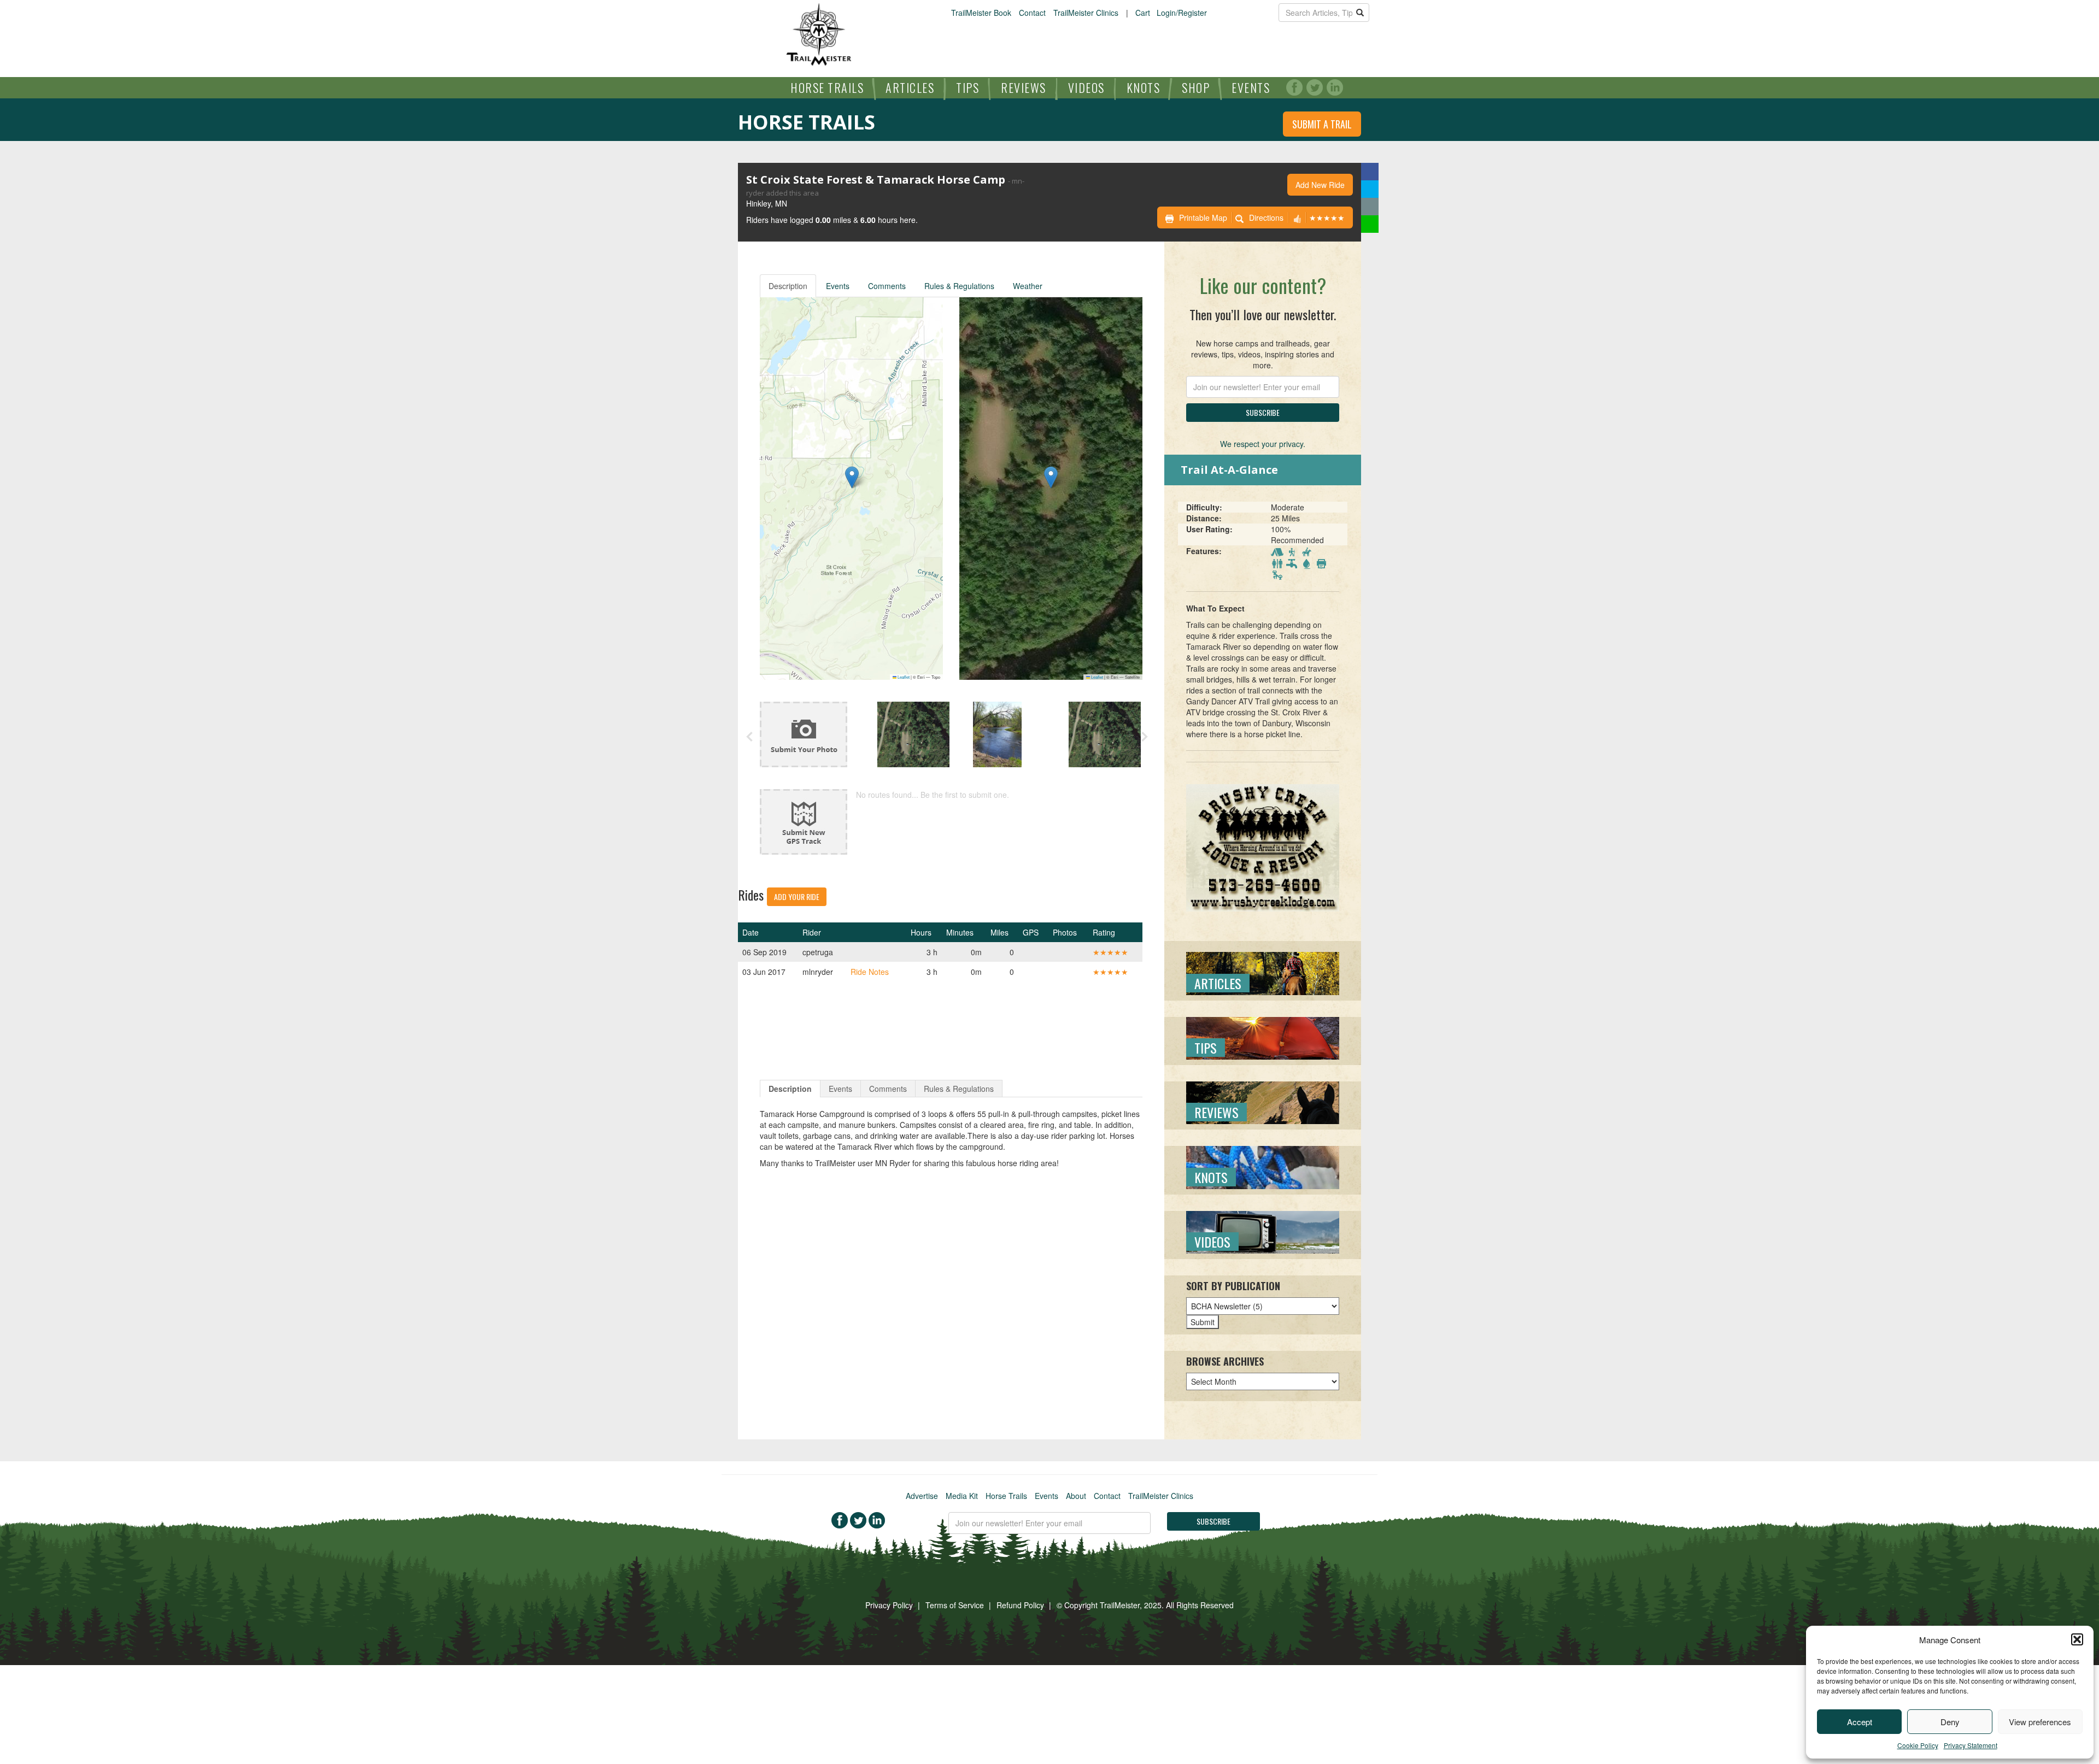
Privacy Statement (1971, 1745)
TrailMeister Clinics (1086, 13)
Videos (1086, 87)
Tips (968, 87)
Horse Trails (827, 87)
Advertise (922, 1496)
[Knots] (1263, 1166)
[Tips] (1263, 1037)
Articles (910, 87)
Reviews (1024, 87)
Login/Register (1182, 13)
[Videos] (1263, 1231)
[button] (2077, 1639)
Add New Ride (1320, 185)
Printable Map (1203, 217)
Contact (1032, 13)
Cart (1143, 13)
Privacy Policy (889, 1605)
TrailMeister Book (981, 13)
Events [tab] (840, 1089)
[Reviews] (1263, 1102)
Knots (1144, 87)
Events (1251, 87)
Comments (887, 286)
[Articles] (1263, 972)
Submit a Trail (1322, 124)
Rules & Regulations (959, 286)
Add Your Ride (797, 896)
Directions (1266, 217)
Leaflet (903, 677)
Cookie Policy (1918, 1745)
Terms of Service (955, 1605)
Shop (1196, 87)
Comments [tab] (888, 1089)
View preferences (2040, 1722)
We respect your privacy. (1263, 444)
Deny (1950, 1722)
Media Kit (962, 1496)
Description (788, 286)
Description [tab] (790, 1089)
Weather (1028, 286)
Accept (1860, 1722)
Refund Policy (1020, 1605)
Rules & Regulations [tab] (959, 1089)
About (1076, 1496)
